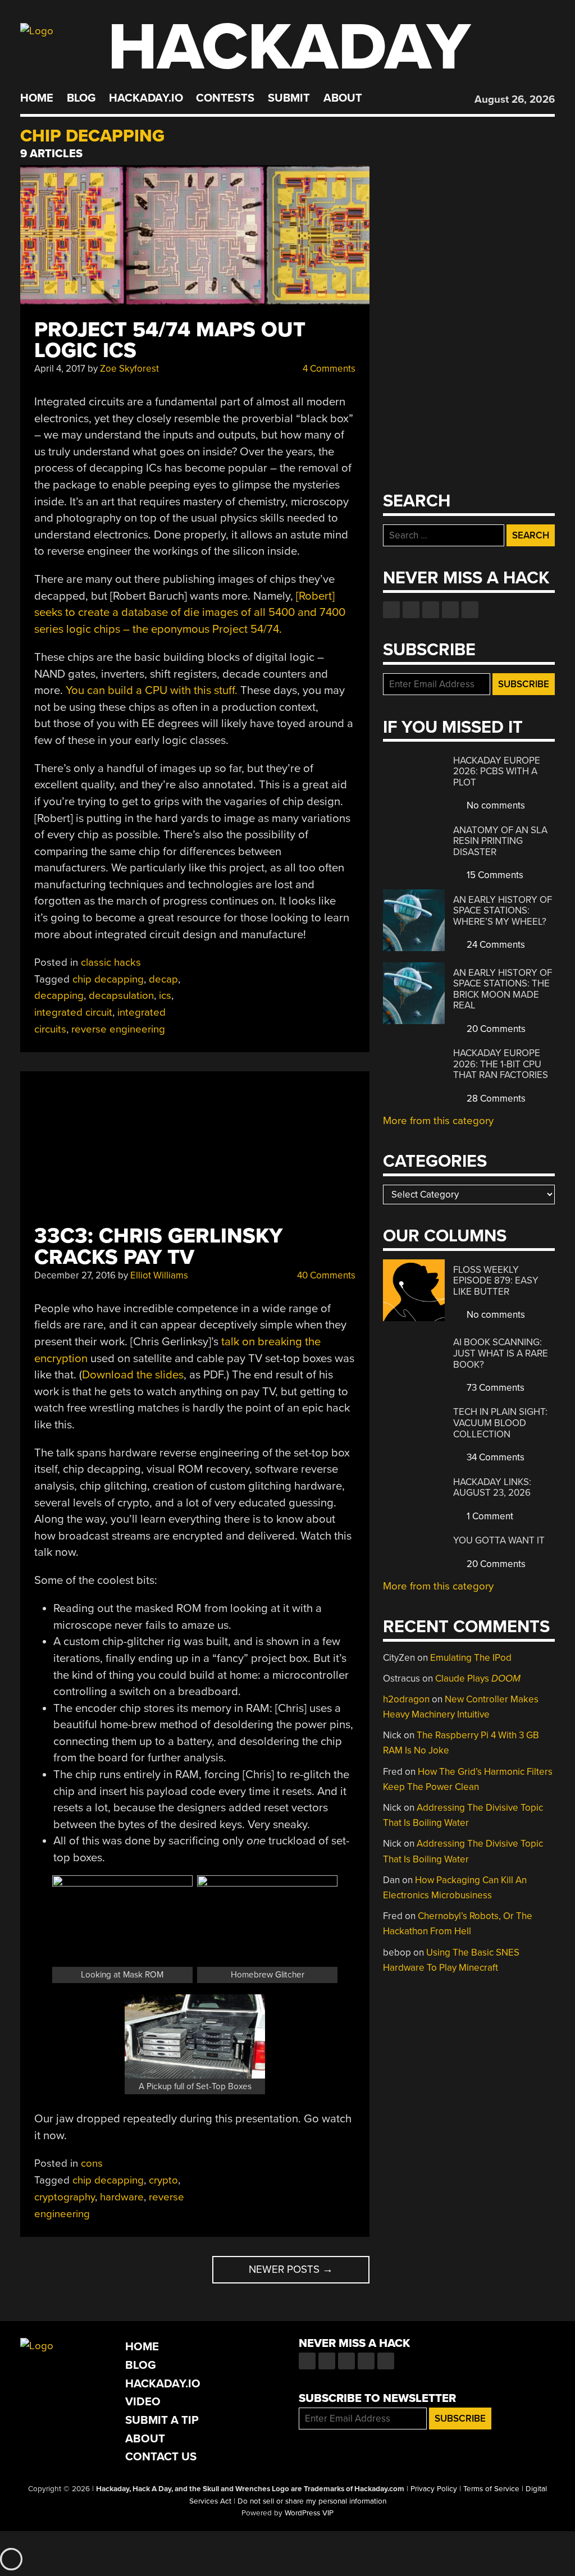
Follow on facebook (391, 610)
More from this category (438, 1121)
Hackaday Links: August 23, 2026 (492, 1488)
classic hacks (111, 962)
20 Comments (495, 1029)
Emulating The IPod (471, 1658)
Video (143, 2402)
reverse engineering (118, 1029)
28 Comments (495, 1099)
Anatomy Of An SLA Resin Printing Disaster (500, 841)
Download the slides (133, 1375)
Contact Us (161, 2457)
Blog (81, 98)
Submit (289, 98)
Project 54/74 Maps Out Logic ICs (170, 340)
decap (163, 979)
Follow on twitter (411, 610)
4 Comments (328, 369)
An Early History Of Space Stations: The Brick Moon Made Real (503, 989)
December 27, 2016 (75, 1275)
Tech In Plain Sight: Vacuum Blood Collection (500, 1423)
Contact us (470, 610)
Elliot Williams (159, 1275)
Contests (225, 98)
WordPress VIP (309, 2513)
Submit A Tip (162, 2420)
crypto (163, 2180)
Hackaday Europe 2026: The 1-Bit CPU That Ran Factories (501, 1064)
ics (165, 995)
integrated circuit (73, 1012)
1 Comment (489, 1516)
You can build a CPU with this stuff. (152, 690)
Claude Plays (478, 1678)
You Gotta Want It (499, 1540)
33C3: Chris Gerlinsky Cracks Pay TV (158, 1246)
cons (92, 2163)
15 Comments (494, 875)
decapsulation (121, 995)
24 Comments (495, 945)
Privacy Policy (434, 2489)
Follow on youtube (431, 610)
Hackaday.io (146, 98)
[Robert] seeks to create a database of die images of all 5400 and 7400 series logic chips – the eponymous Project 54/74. (190, 613)
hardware (122, 2197)
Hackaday (289, 47)
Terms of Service (491, 2489)
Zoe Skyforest (129, 369)
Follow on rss (450, 610)
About (343, 98)
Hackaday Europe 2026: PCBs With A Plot (497, 771)
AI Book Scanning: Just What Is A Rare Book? (501, 1353)
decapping (59, 995)
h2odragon (406, 1699)
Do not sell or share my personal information (312, 2501)
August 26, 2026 (515, 99)
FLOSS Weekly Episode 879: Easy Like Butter (496, 1281)
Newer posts (291, 2269)
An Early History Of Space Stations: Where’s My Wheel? (503, 911)
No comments (495, 805)
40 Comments (325, 1275)
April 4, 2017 (60, 369)
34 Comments (494, 1457)
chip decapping (108, 979)
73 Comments (494, 1388)
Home (37, 98)
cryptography (65, 2197)
